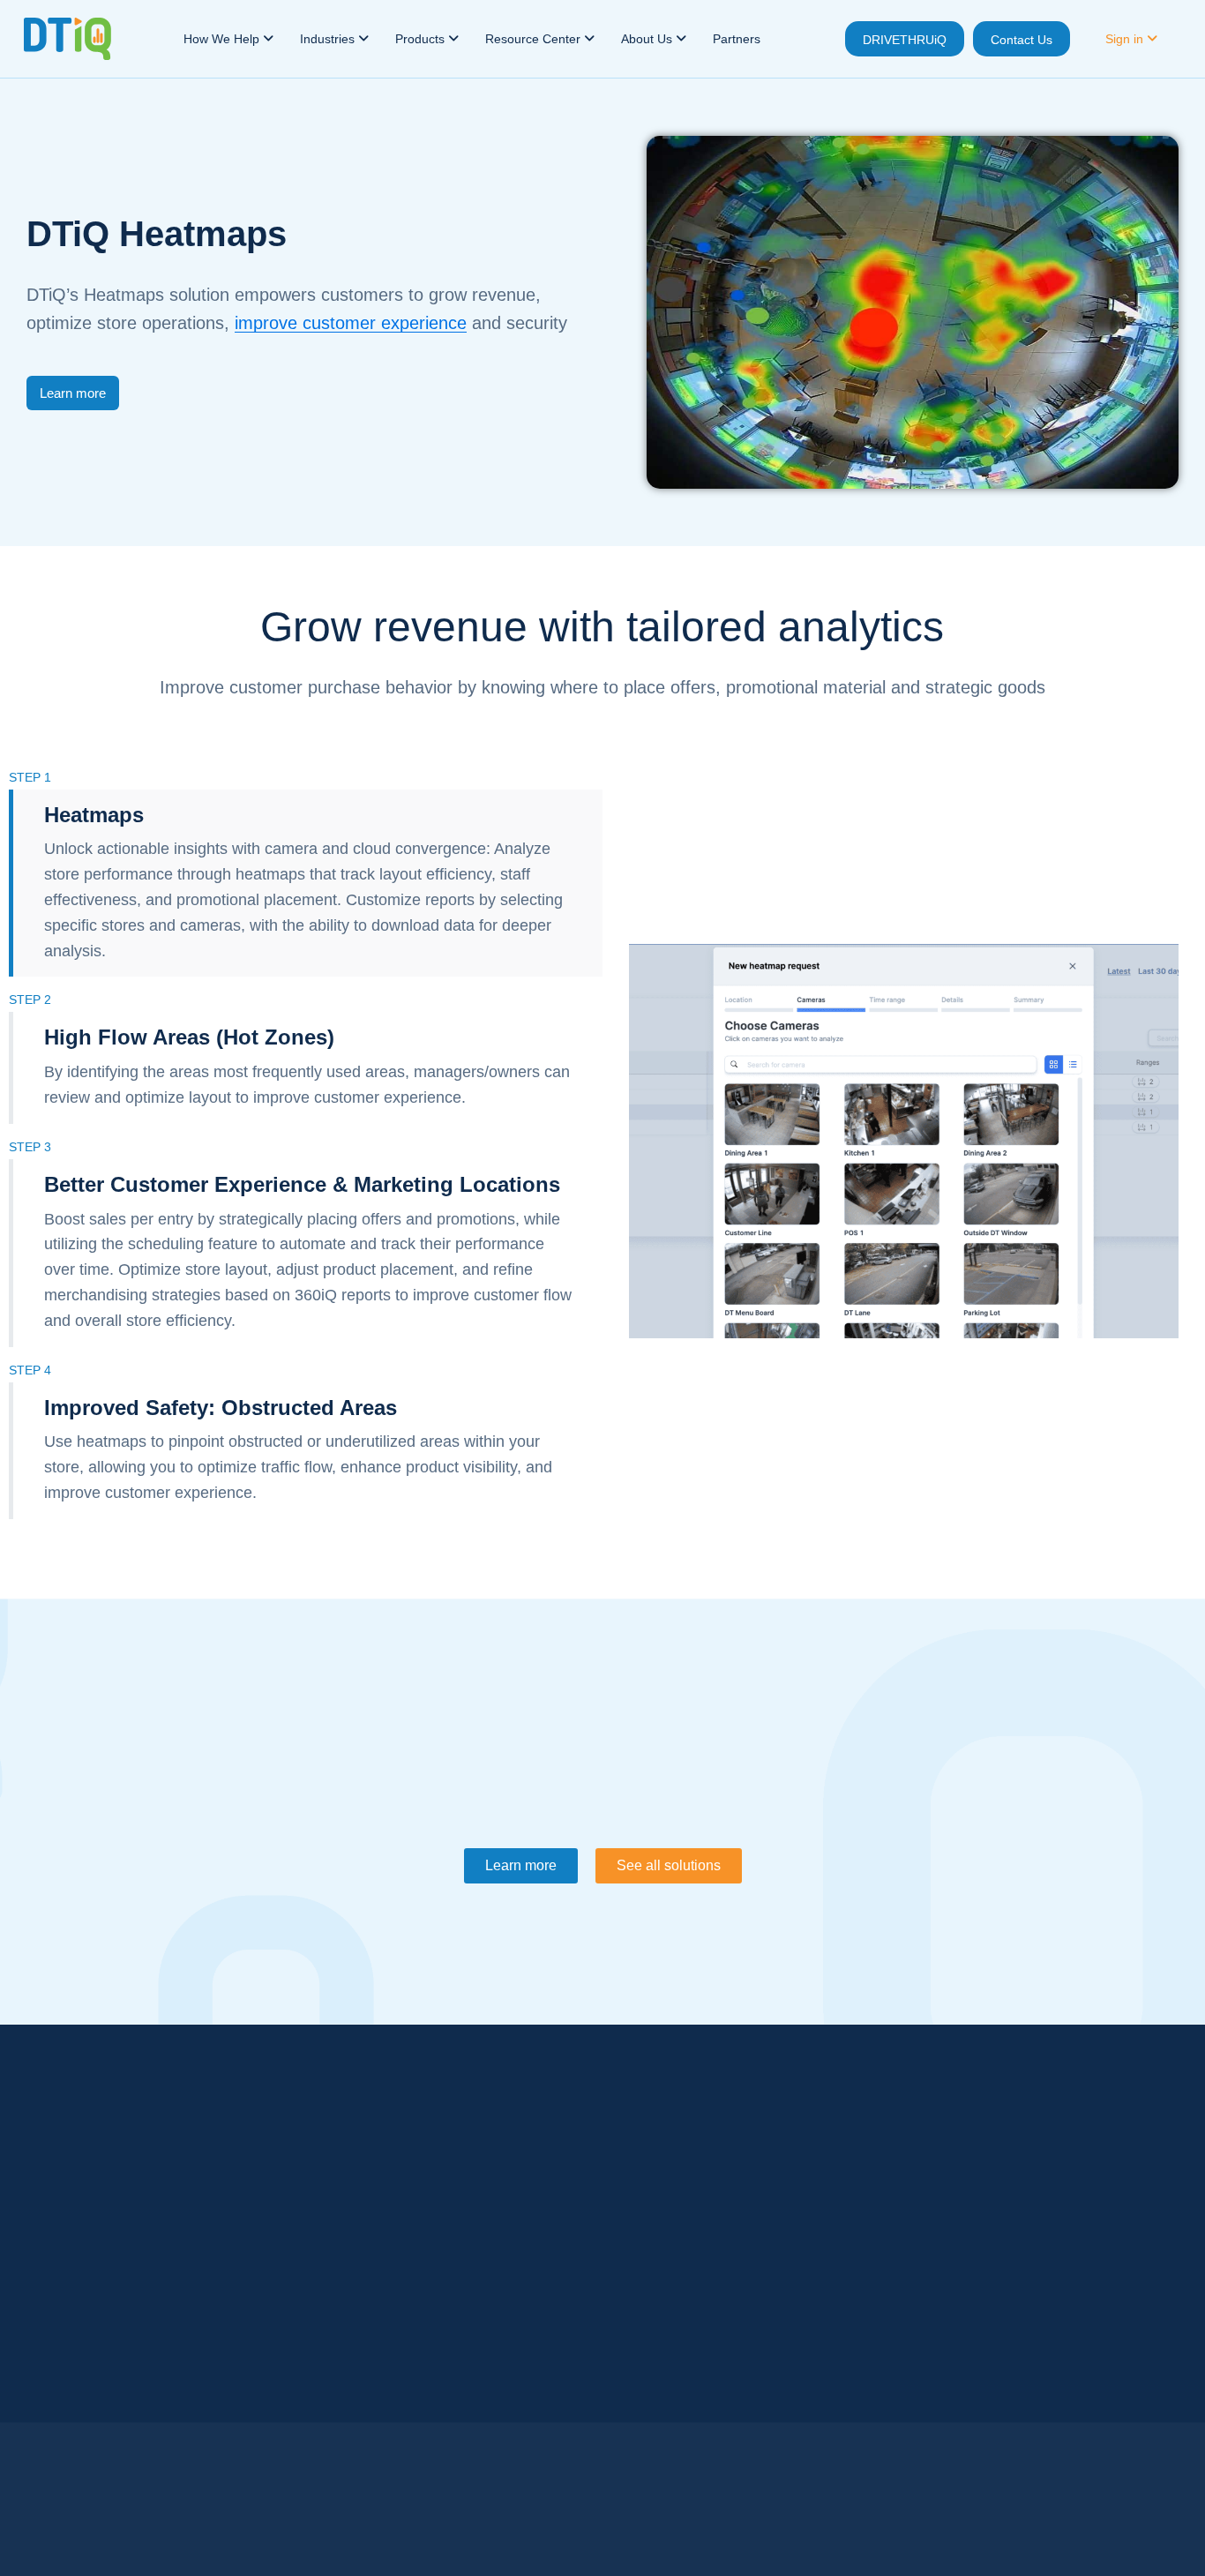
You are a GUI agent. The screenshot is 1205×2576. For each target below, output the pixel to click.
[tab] (306, 884)
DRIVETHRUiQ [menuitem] (905, 40)
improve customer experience (351, 323)
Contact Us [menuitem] (1022, 40)
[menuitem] (228, 39)
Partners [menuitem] (737, 39)
